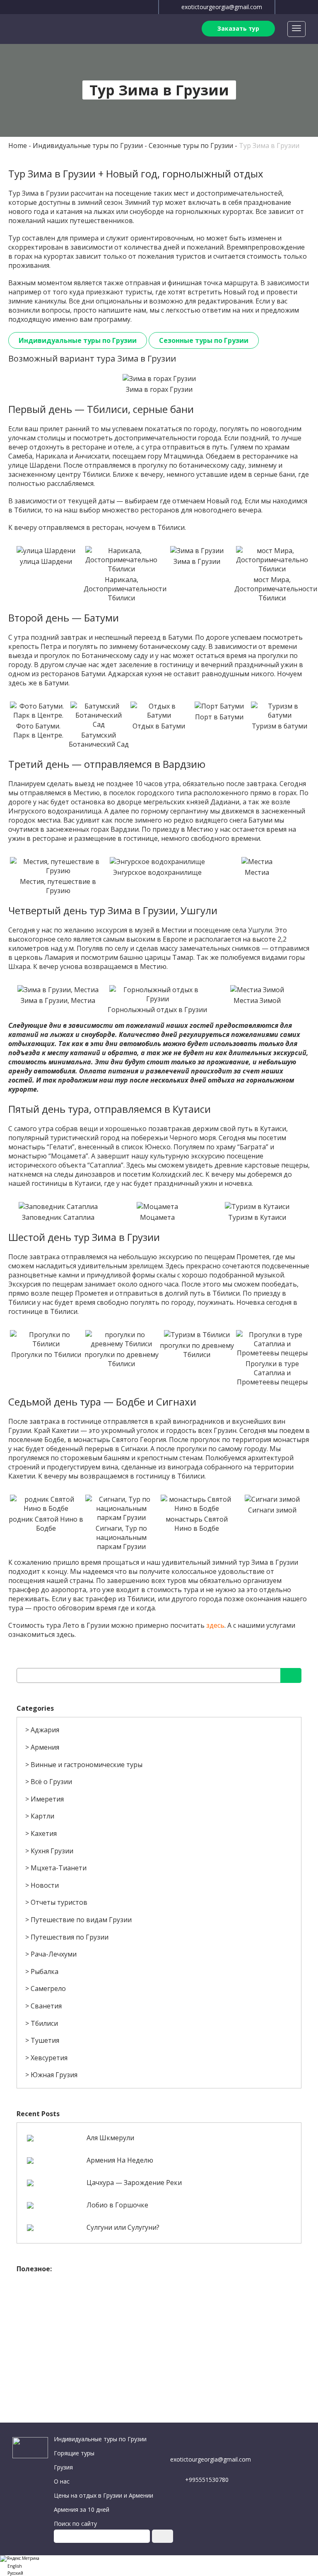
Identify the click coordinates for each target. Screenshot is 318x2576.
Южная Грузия (54, 2075)
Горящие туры (74, 2453)
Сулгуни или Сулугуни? (123, 2227)
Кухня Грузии (52, 1851)
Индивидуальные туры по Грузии (88, 146)
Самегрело (48, 1988)
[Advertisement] (159, 2336)
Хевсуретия (49, 2058)
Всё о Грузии (51, 1782)
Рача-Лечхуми (54, 1954)
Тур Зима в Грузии (269, 146)
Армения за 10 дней (82, 2509)
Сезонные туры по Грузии (191, 146)
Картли (42, 1816)
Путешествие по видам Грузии (81, 1920)
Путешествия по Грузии (70, 1937)
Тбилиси (44, 2023)
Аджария (45, 1730)
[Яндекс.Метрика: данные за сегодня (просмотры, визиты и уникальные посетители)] (20, 2559)
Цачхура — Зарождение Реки (134, 2183)
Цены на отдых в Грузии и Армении (104, 2495)
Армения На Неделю (120, 2160)
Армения (45, 1747)
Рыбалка (45, 1971)
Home (18, 146)
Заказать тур (238, 28)
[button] (159, 2565)
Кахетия (44, 1833)
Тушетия (45, 2040)
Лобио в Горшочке (117, 2205)
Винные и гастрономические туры (87, 1765)
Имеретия (47, 1799)
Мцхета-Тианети (59, 1868)
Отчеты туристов (59, 1902)
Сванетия (46, 2006)
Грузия (63, 2467)
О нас (62, 2481)
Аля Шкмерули (110, 2138)
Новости (45, 1885)
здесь (215, 1625)
